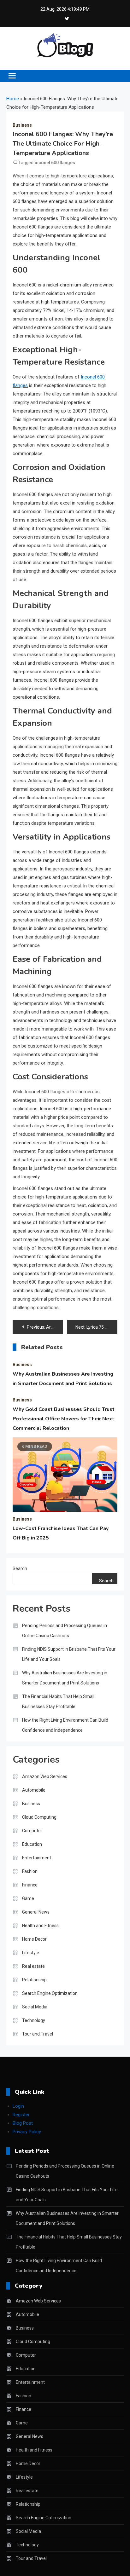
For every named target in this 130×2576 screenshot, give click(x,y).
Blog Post (23, 2123)
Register (21, 2115)
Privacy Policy (27, 2132)
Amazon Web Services (45, 1776)
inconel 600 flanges (55, 163)
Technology (34, 2020)
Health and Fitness (40, 1926)
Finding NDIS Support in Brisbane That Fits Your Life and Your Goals (69, 1654)
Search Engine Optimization (50, 1993)
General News (36, 1912)
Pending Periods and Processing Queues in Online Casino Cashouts (65, 1631)
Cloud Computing (39, 1817)
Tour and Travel (38, 2034)
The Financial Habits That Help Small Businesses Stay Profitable (58, 1701)
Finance (30, 1885)
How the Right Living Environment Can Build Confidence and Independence (65, 1725)
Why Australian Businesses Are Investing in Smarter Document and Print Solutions (65, 1678)
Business (22, 125)
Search (20, 1568)
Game (28, 1898)
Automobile (34, 1790)
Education (32, 1844)
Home (13, 99)
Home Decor (34, 1939)
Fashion (30, 1871)
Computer (32, 1831)
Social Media (35, 2007)
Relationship (34, 1980)
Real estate (33, 1966)
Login (18, 2106)
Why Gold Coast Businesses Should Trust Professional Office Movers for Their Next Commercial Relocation (64, 1419)
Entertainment (37, 1858)
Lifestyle (31, 1953)
